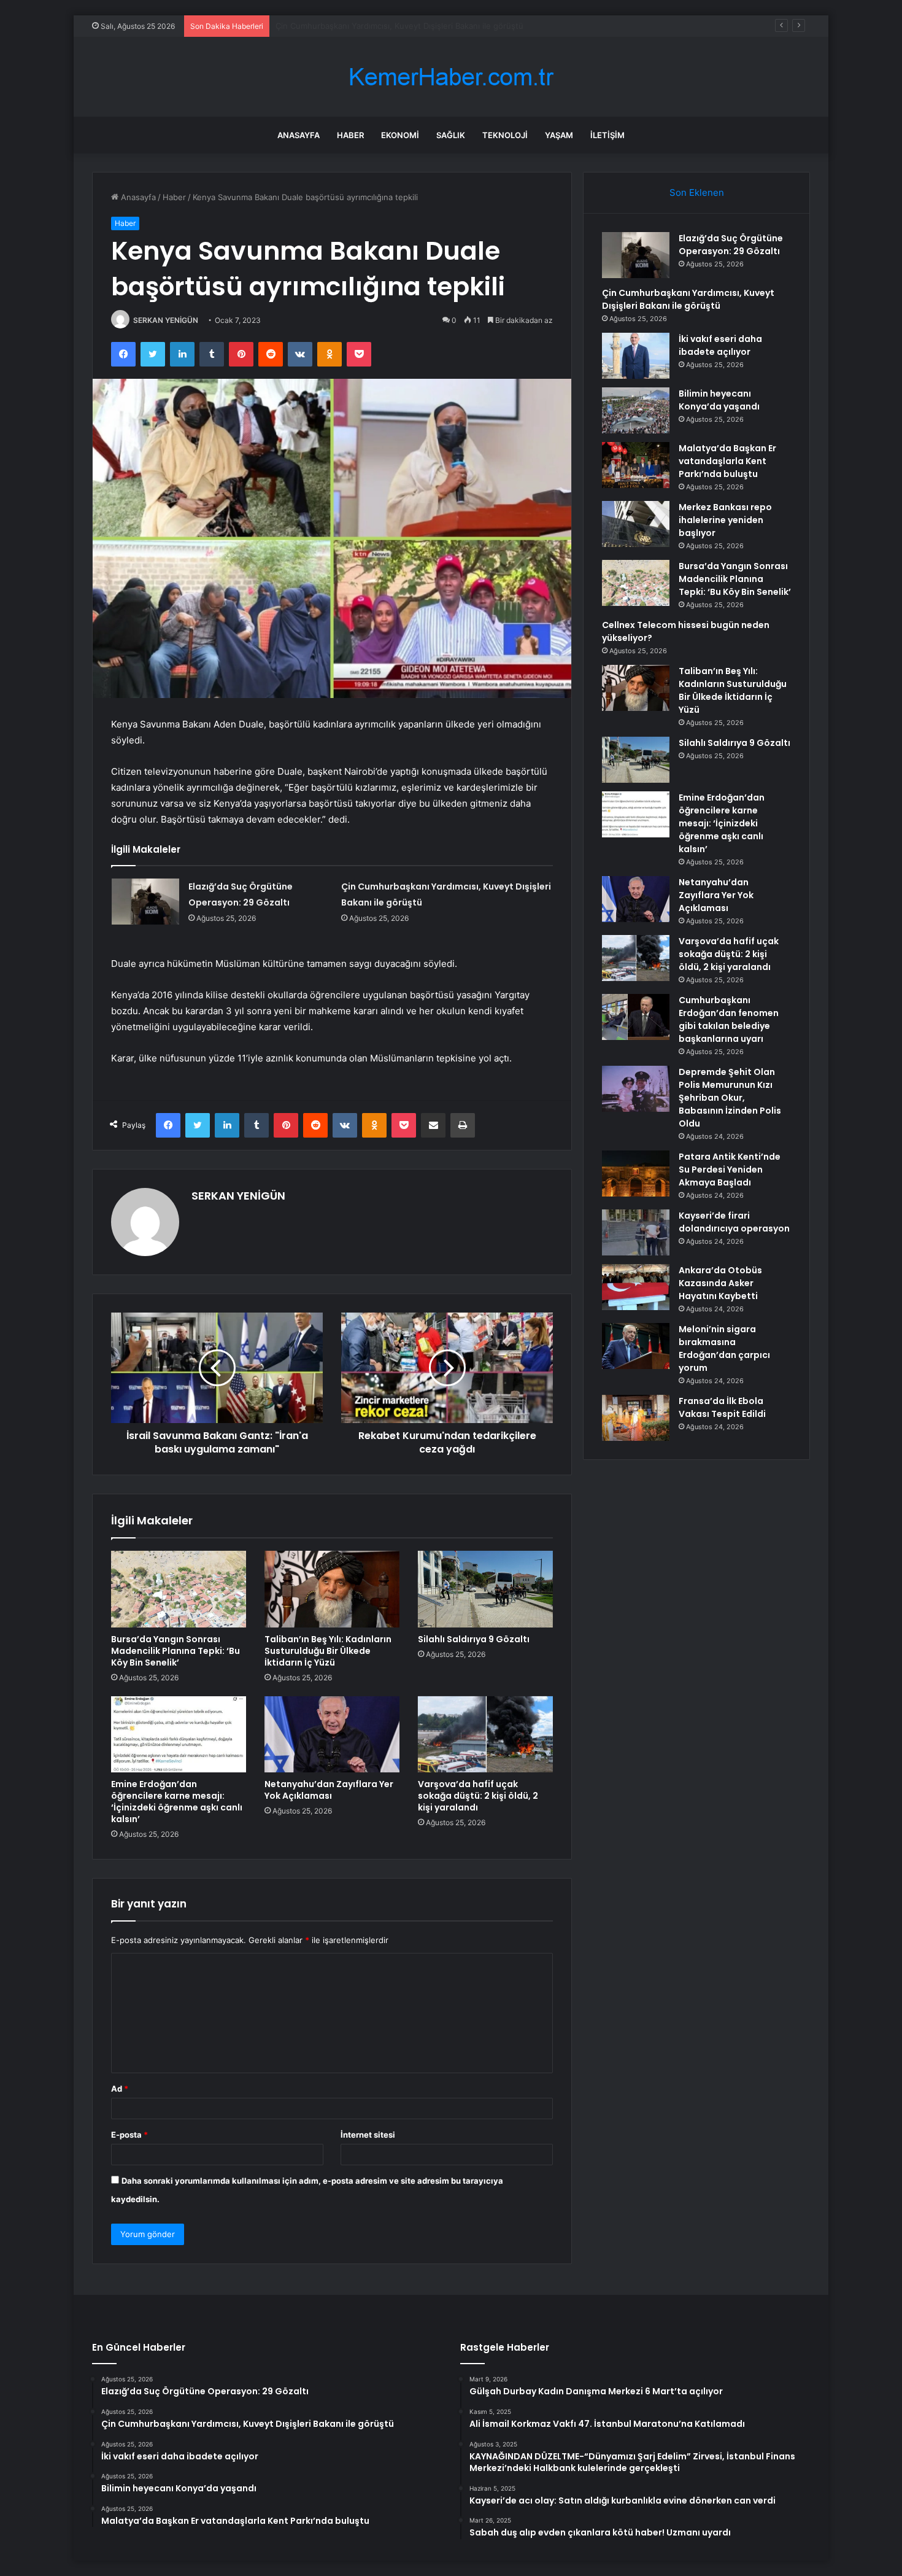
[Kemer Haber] (451, 77)
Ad (120, 2089)
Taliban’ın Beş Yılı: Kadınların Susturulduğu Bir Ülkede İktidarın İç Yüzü (328, 1651)
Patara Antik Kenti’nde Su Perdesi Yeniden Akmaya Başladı (730, 1170)
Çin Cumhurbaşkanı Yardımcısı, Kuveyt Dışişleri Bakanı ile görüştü (688, 299)
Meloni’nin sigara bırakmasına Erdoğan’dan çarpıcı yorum (724, 1348)
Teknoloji (505, 135)
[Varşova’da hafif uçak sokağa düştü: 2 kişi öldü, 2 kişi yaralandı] (485, 1734)
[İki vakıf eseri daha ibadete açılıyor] (636, 356)
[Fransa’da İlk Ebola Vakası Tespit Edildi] (636, 1418)
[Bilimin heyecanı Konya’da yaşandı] (636, 410)
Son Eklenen (697, 192)
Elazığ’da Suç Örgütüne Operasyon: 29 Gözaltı (731, 245)
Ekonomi (400, 135)
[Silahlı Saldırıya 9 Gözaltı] (485, 1589)
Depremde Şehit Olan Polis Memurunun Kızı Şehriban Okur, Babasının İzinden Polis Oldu (730, 1098)
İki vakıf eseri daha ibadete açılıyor (341, 26)
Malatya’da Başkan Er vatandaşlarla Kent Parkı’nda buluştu (727, 461)
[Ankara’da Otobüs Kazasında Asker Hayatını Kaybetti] (636, 1287)
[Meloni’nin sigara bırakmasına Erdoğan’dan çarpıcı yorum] (636, 1346)
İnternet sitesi (368, 2135)
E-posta (129, 2135)
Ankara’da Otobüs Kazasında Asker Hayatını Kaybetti (720, 1283)
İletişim (607, 135)
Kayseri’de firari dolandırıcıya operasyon (734, 1222)
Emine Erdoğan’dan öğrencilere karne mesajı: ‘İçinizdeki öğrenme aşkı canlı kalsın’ (177, 1802)
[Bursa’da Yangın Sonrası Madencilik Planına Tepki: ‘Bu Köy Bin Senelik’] (179, 1589)
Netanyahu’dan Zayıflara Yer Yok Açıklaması (329, 1790)
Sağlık (451, 135)
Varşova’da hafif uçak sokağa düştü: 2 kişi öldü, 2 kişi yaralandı (478, 1796)
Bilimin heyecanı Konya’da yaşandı (719, 400)
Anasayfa (299, 135)
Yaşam (559, 135)
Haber (350, 135)
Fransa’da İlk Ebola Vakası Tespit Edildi (722, 1407)
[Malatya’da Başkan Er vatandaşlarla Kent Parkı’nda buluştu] (636, 465)
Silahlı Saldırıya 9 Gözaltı (474, 1639)
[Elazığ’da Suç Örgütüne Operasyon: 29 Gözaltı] (145, 902)
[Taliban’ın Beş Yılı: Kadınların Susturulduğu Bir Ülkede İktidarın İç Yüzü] (332, 1589)
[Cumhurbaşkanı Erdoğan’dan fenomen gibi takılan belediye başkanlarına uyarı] (636, 1017)
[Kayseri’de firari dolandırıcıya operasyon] (636, 1232)
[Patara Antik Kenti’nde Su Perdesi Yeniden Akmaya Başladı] (636, 1174)
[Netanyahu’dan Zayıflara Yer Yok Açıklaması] (332, 1734)
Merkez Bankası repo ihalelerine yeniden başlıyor (725, 520)
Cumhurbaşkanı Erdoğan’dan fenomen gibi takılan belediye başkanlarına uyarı (729, 1019)
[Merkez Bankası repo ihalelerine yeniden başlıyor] (636, 524)
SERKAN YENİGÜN (166, 320)
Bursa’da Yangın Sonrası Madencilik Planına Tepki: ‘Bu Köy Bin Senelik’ (175, 1651)
